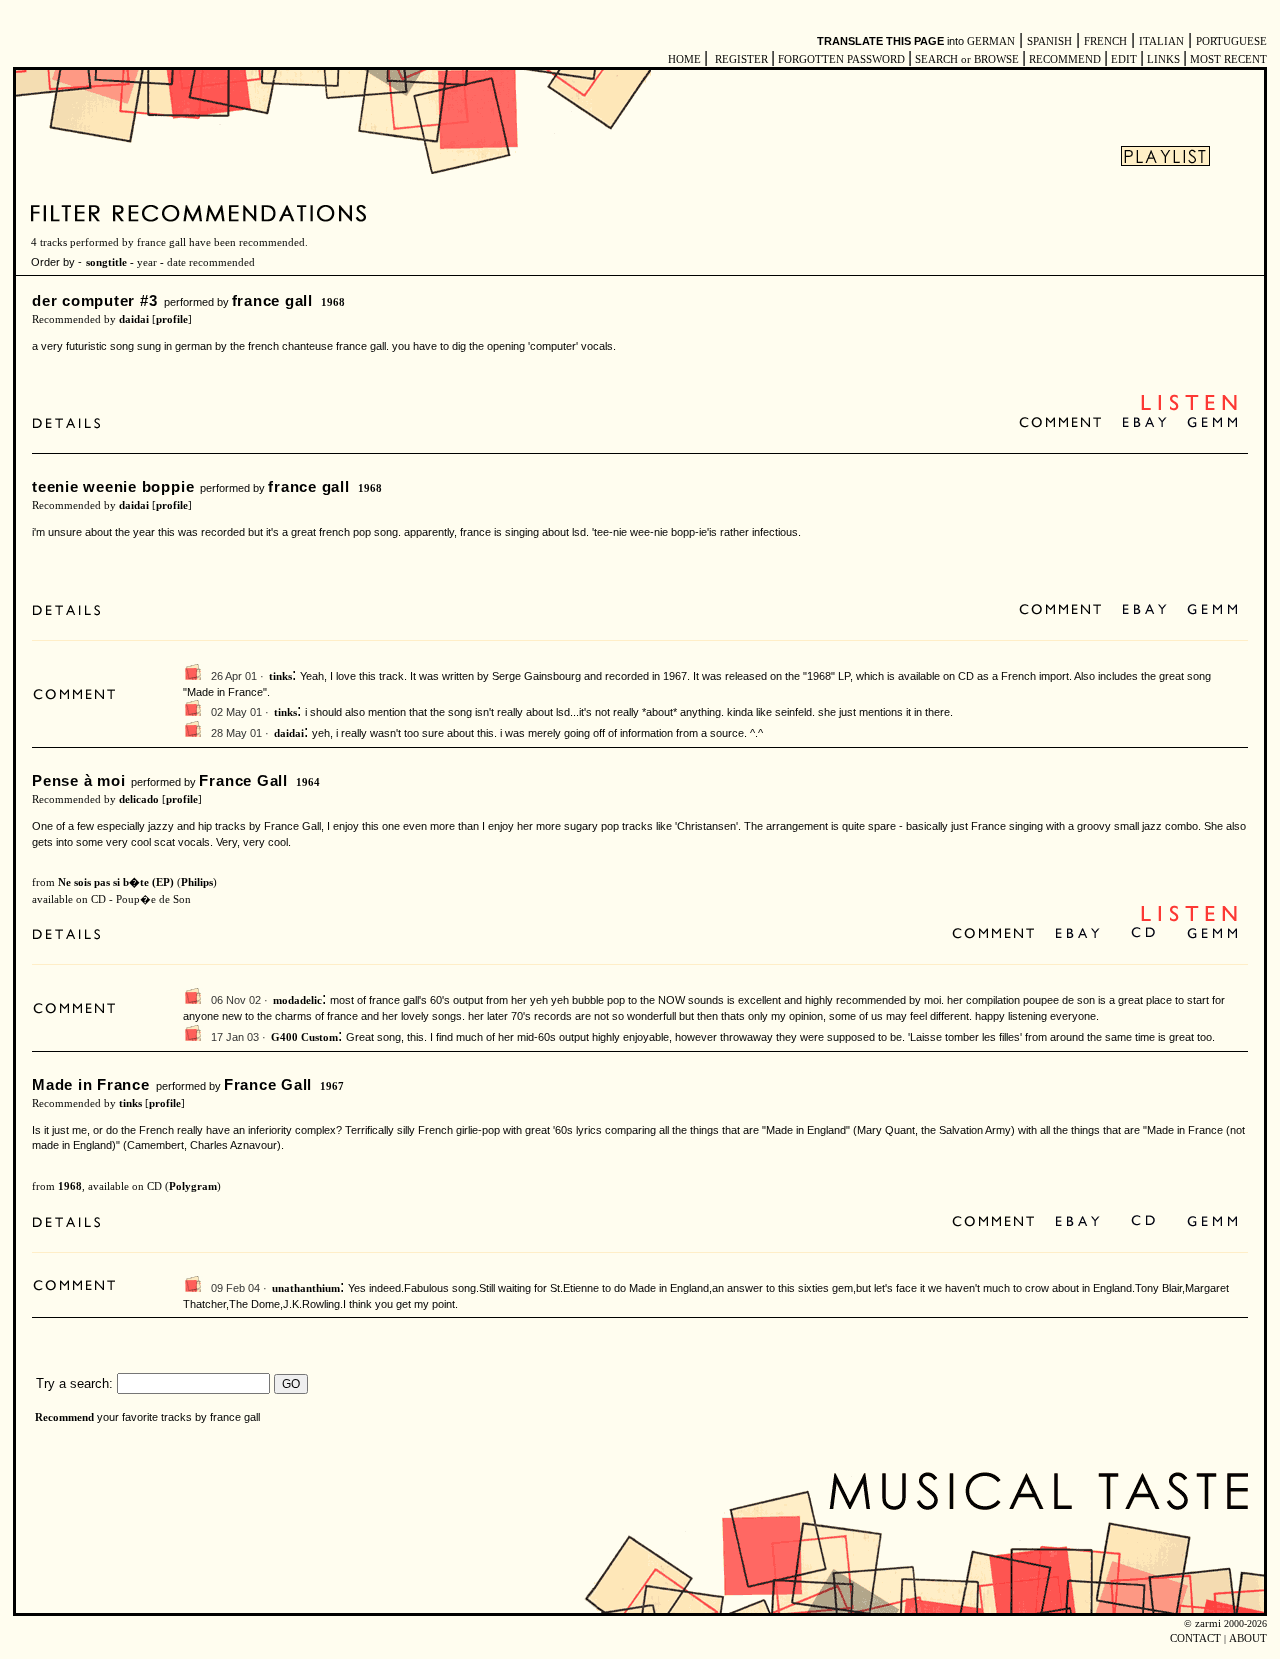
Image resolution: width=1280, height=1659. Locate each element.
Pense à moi (78, 780)
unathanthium (306, 1288)
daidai (134, 319)
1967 (332, 1086)
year (147, 262)
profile (172, 319)
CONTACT (1195, 1638)
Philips (197, 882)
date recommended (211, 262)
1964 (308, 782)
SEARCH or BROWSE (967, 59)
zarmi (1208, 1623)
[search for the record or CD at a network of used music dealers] (1213, 423)
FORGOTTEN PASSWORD (841, 59)
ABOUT (1248, 1638)
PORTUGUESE (1231, 41)
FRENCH (1105, 41)
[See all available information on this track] (71, 423)
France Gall (243, 780)
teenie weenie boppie (113, 486)
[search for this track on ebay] (1144, 423)
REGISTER (741, 59)
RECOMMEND (1065, 59)
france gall (272, 300)
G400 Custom (304, 1037)
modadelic (297, 1000)
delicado (139, 799)
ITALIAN (1161, 41)
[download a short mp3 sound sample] (1189, 408)
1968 (333, 302)
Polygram (193, 1186)
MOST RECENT (1227, 59)
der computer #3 (95, 300)
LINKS (1163, 59)
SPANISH (1049, 41)
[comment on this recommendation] (1064, 423)
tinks (280, 676)
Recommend (64, 1417)
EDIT (1124, 59)
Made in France (91, 1084)
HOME (684, 59)
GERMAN (991, 41)
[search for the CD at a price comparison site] (1144, 934)
